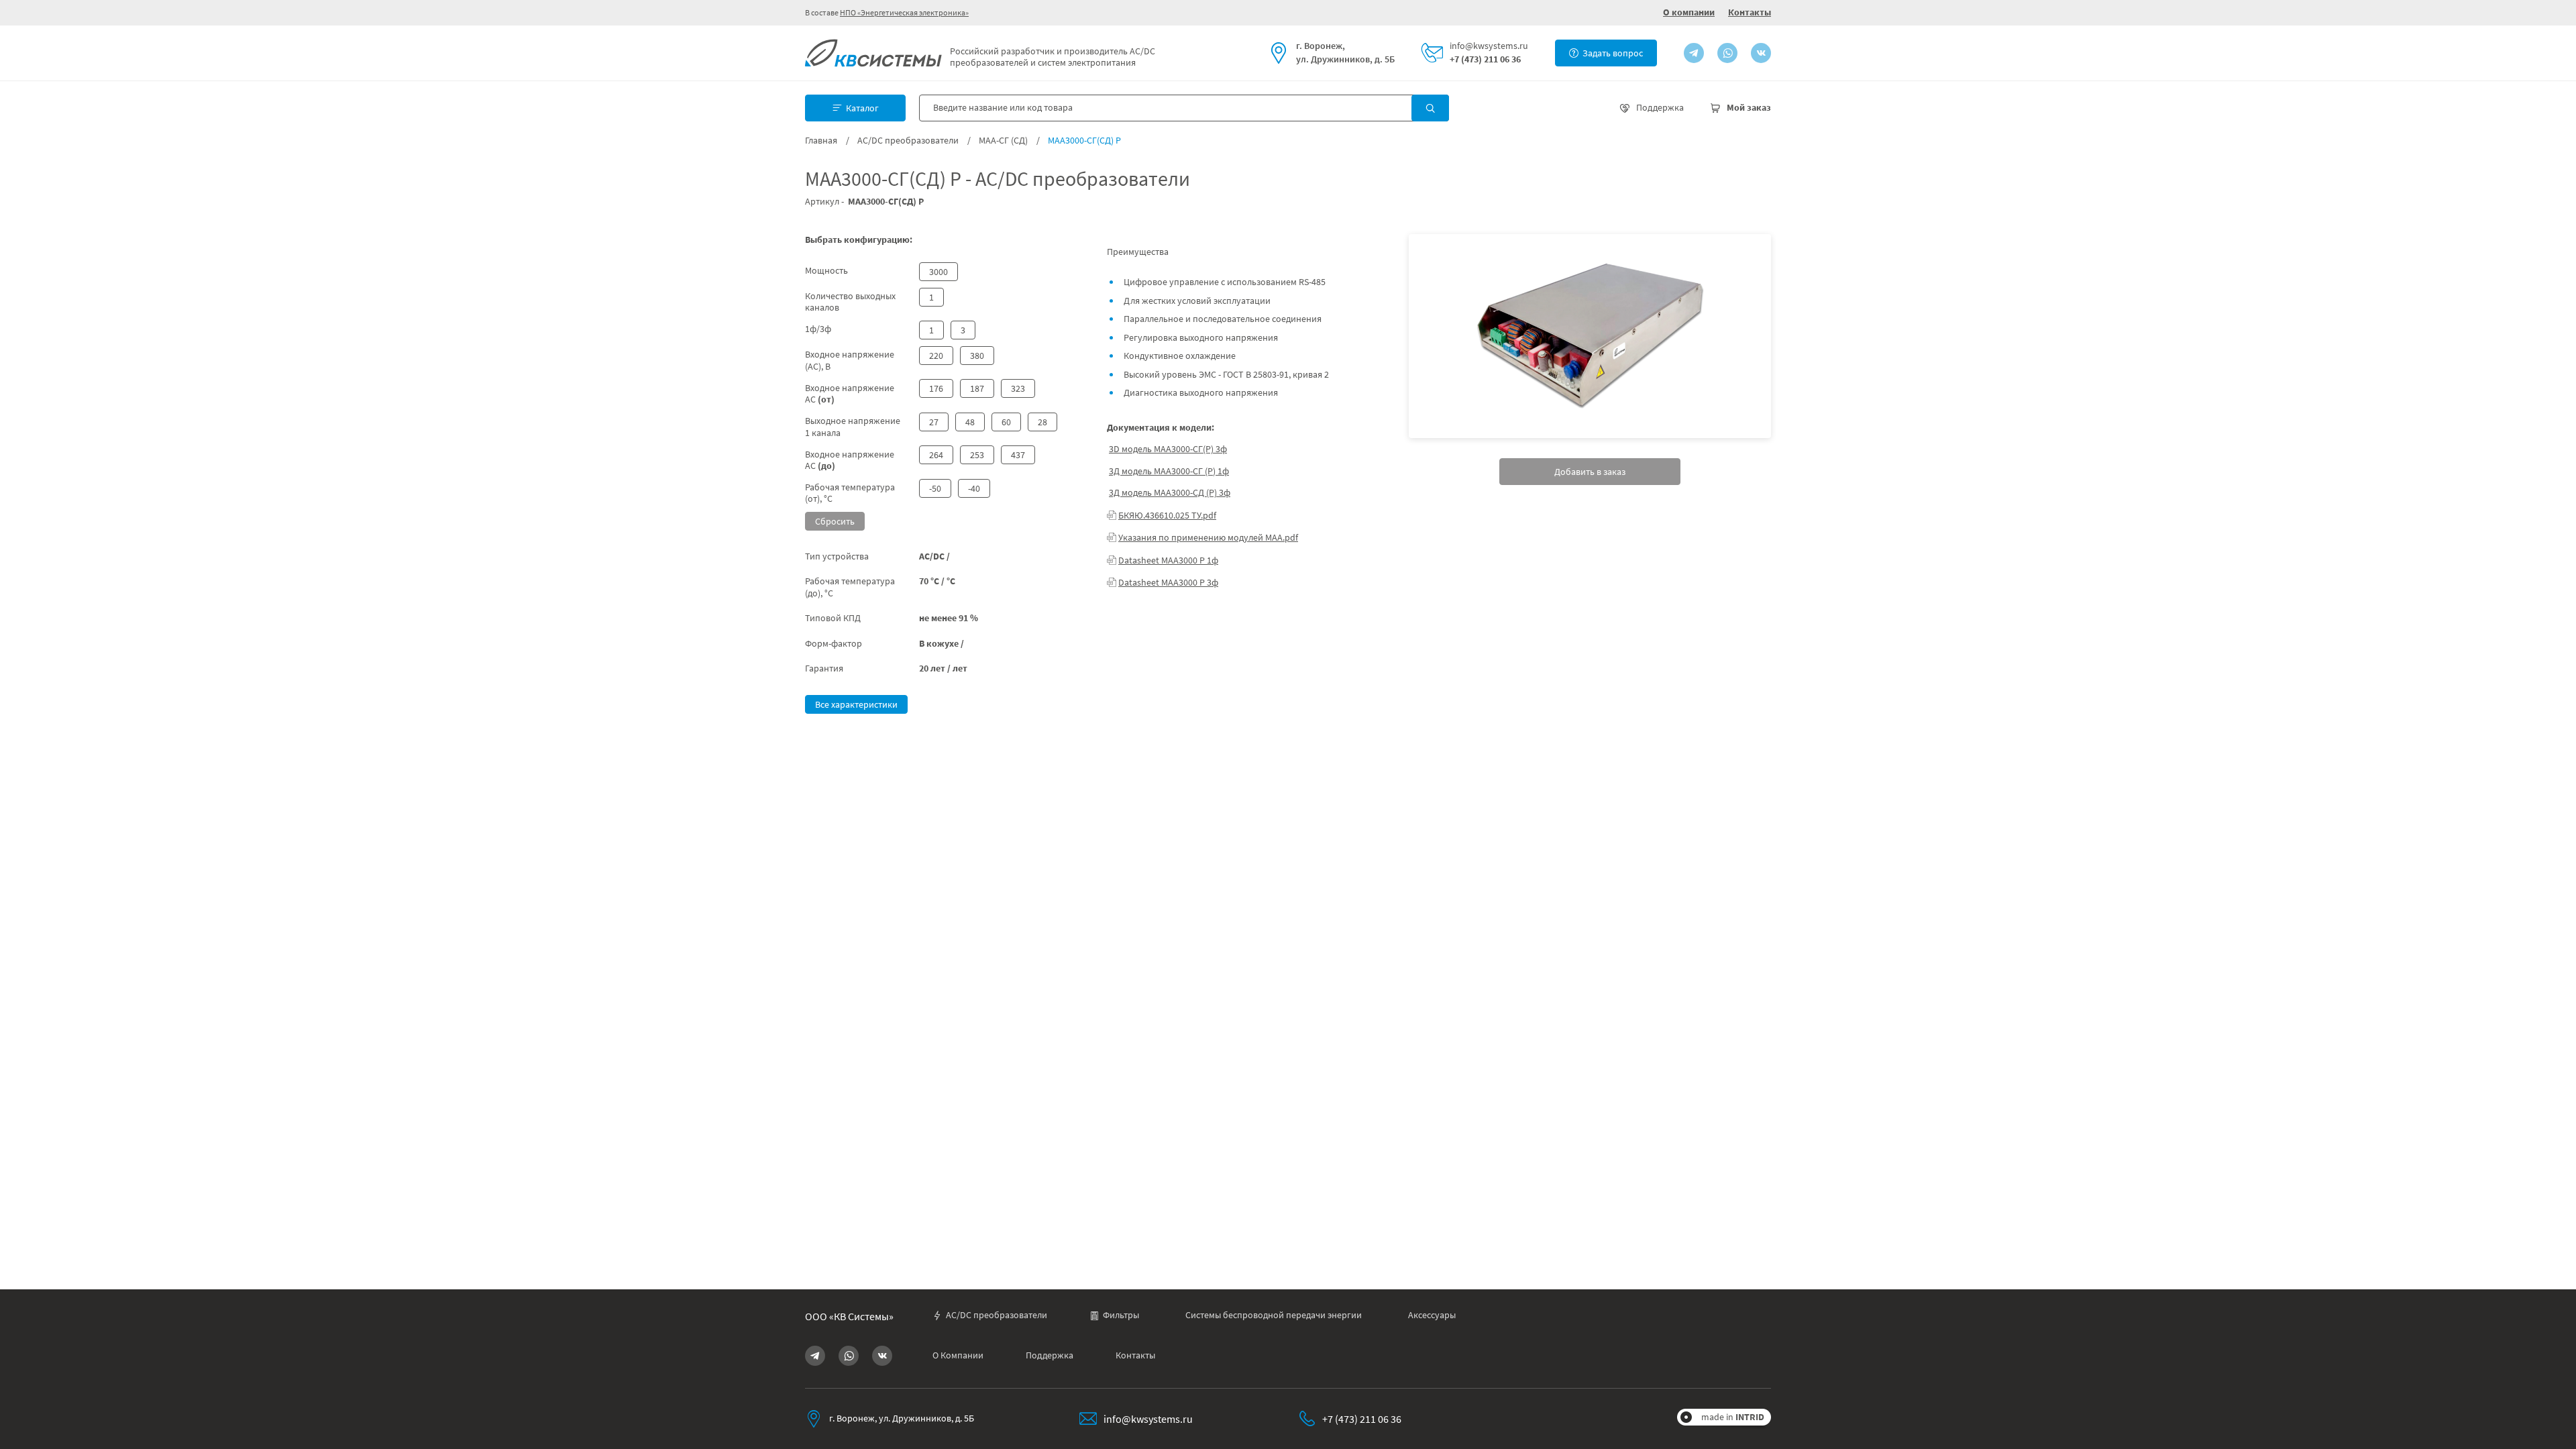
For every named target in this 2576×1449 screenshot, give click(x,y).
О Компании (958, 1355)
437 (1018, 455)
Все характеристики (856, 704)
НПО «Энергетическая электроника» (904, 12)
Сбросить (835, 521)
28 (1042, 422)
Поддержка (1050, 1355)
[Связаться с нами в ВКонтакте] (1761, 53)
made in (1733, 1417)
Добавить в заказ (1590, 472)
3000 (938, 272)
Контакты (1750, 12)
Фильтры (1121, 1315)
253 (977, 455)
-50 (935, 488)
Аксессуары (1432, 1315)
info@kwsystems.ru (1489, 46)
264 (936, 455)
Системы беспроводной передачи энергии (1274, 1315)
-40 (974, 488)
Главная (821, 141)
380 (977, 356)
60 (1006, 422)
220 (936, 356)
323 (1018, 388)
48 (970, 422)
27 (934, 422)
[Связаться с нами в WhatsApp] (1727, 53)
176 (936, 388)
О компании (1689, 12)
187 (977, 388)
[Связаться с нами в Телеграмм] (1694, 53)
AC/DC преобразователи (908, 141)
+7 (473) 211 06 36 (1485, 59)
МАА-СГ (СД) (1003, 141)
